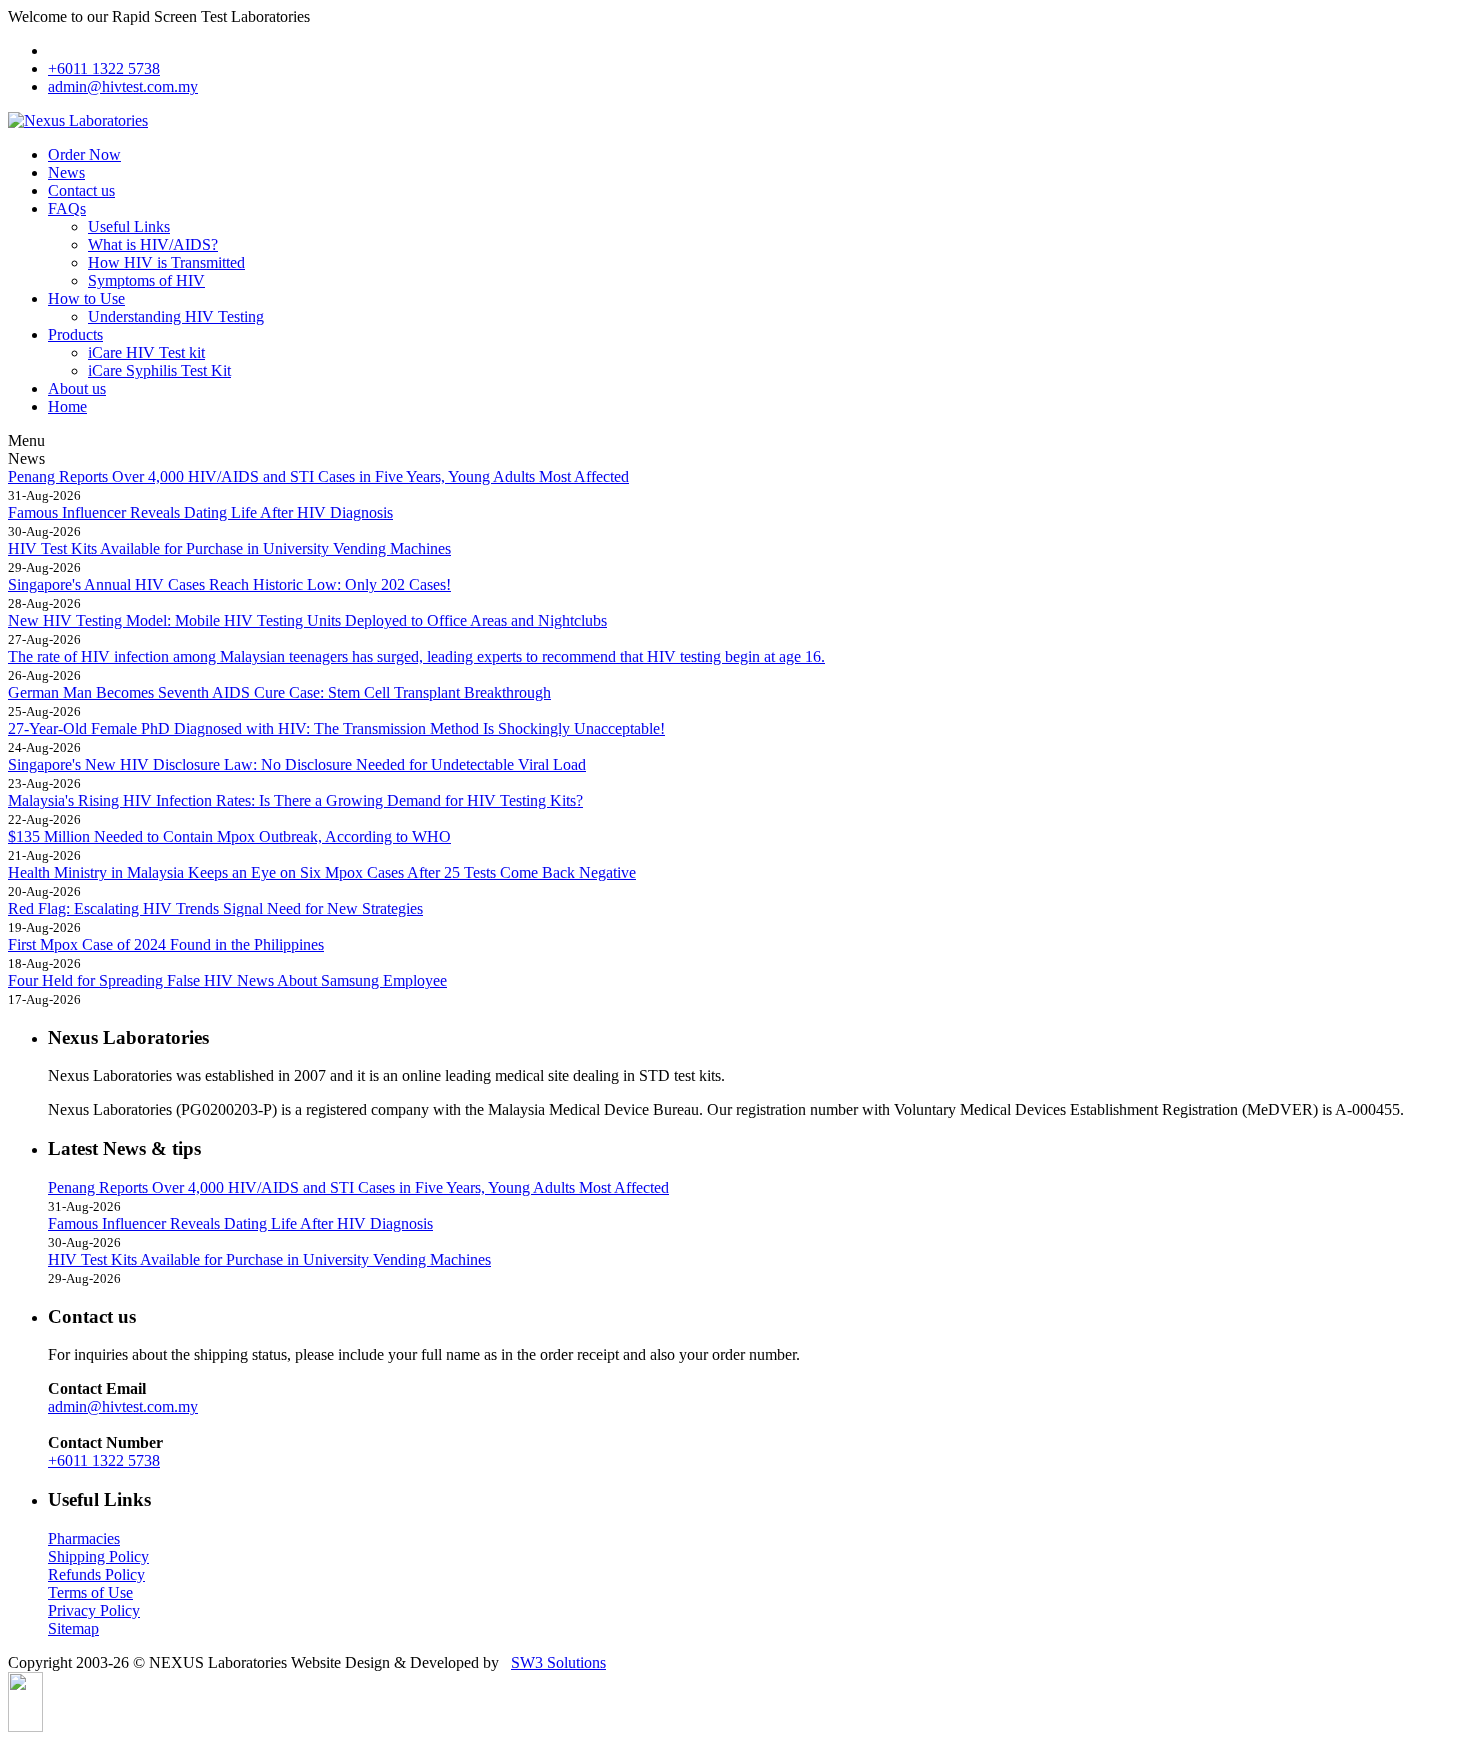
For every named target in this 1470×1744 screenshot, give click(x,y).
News (66, 172)
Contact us (81, 190)
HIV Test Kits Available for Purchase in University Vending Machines (229, 548)
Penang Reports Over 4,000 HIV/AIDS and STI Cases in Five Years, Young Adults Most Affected (318, 476)
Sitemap (73, 1628)
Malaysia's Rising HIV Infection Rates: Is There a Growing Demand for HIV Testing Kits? (295, 800)
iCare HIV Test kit (146, 352)
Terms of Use (90, 1592)
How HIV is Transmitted (166, 262)
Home (67, 406)
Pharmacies (84, 1538)
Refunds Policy (96, 1574)
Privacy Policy (94, 1610)
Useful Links (129, 226)
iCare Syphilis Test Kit (159, 370)
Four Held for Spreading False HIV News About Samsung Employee (227, 980)
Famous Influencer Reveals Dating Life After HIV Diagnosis (200, 512)
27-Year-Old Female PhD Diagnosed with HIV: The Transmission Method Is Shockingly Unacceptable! (336, 728)
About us (77, 388)
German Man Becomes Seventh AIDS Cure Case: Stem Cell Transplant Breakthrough (279, 692)
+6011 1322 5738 (104, 68)
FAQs (67, 208)
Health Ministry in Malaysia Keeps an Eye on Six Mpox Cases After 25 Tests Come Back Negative (322, 872)
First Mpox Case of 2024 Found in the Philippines (166, 944)
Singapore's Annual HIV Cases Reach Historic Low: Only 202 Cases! (229, 584)
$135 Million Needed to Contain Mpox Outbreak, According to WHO (229, 836)
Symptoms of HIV (146, 280)
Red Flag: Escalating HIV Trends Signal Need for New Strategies (215, 908)
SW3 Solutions (558, 1662)
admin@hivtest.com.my (123, 86)
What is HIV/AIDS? (153, 244)
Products (75, 334)
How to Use (86, 298)
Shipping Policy (98, 1556)
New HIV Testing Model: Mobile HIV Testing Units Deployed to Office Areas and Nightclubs (307, 620)
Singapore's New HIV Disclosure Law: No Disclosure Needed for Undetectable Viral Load (297, 764)
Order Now (84, 154)
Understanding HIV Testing (176, 316)
